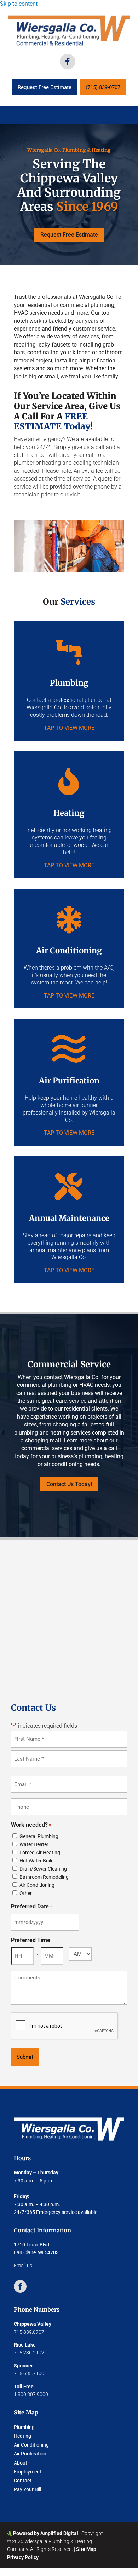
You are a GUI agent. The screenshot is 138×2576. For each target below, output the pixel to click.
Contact (23, 2481)
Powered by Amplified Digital (46, 2533)
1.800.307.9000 (31, 2394)
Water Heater (34, 1844)
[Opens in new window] (68, 62)
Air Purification (30, 2454)
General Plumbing (39, 1836)
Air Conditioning (37, 1885)
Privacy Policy (23, 2557)
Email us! (24, 2266)
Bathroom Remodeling (44, 1877)
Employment (28, 2472)
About (21, 2463)
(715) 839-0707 (103, 87)
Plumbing (24, 2427)
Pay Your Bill (27, 2489)
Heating (22, 2436)
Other (26, 1893)
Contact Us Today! (69, 1484)
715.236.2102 (29, 2353)
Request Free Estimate (45, 87)
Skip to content (19, 4)
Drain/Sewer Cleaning (43, 1869)
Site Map (86, 2549)
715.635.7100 (29, 2373)
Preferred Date (31, 1906)
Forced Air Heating (40, 1853)
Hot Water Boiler (37, 1861)
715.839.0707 (29, 2332)
